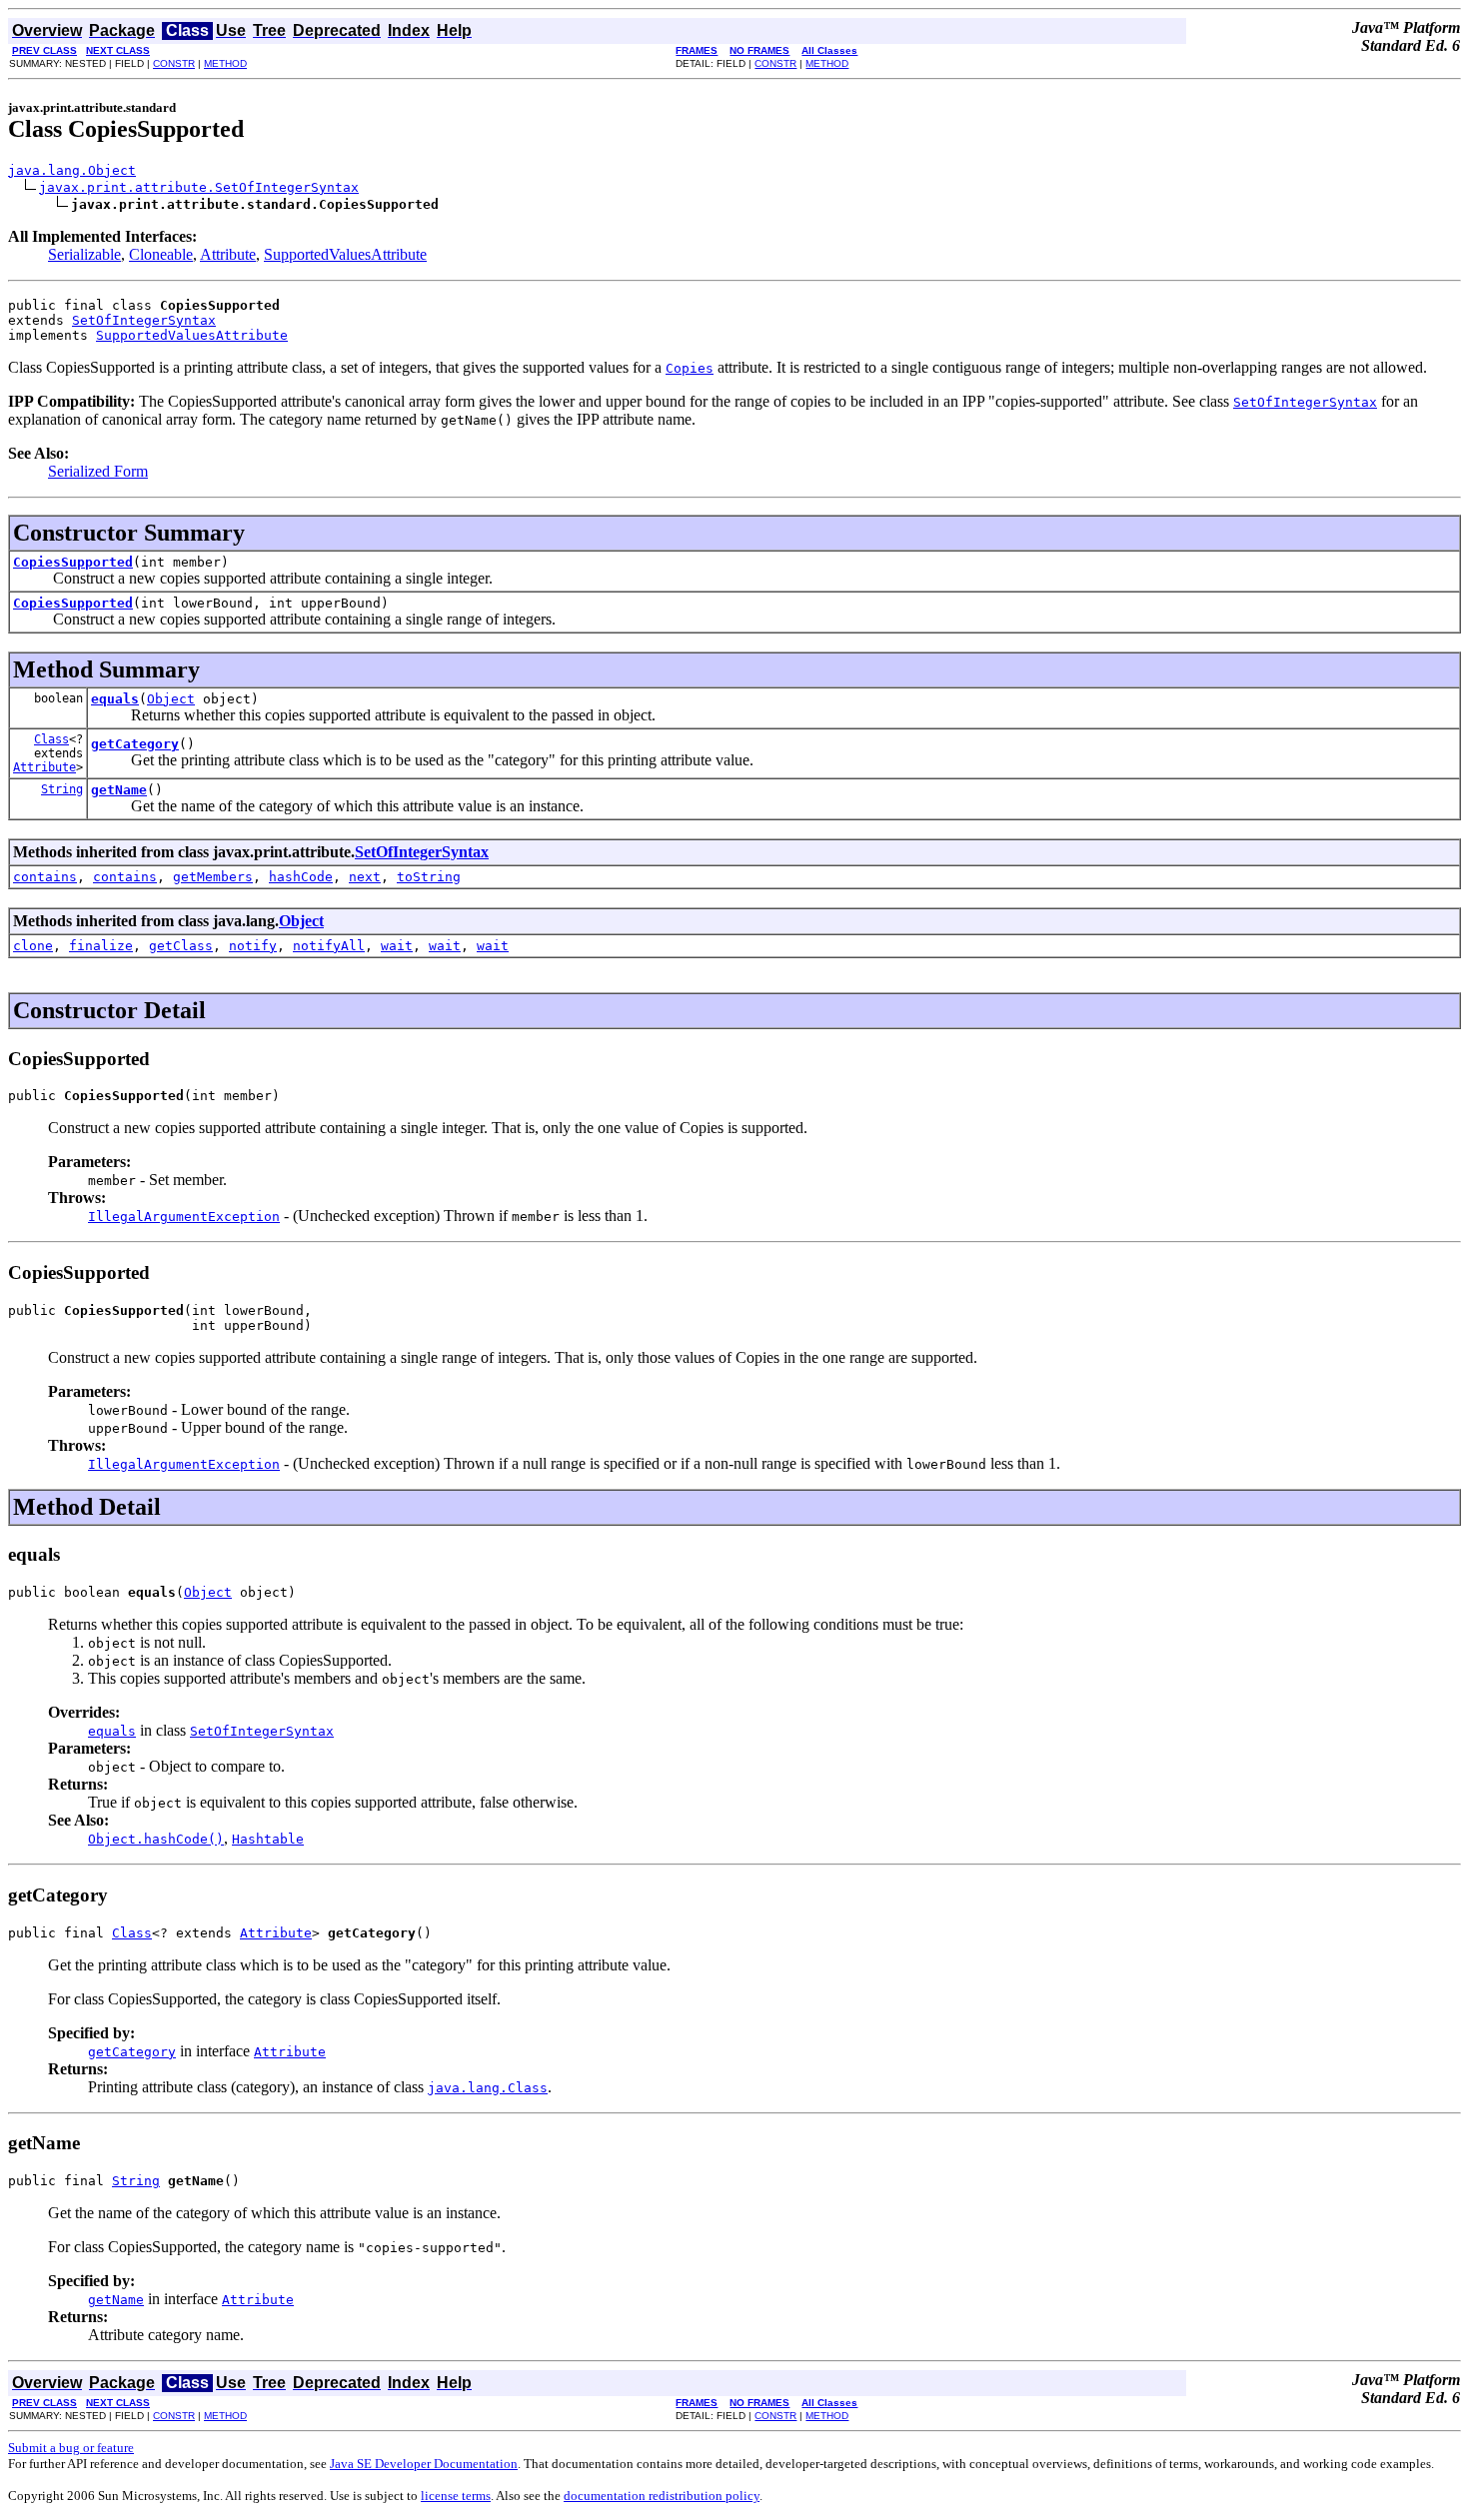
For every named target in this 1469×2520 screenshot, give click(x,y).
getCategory (135, 744)
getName (119, 790)
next (365, 877)
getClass (181, 946)
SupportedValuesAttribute (345, 254)
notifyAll (329, 946)
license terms (456, 2496)
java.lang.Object (72, 170)
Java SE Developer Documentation (424, 2464)
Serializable (84, 254)
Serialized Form (98, 471)
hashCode (301, 877)
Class (51, 739)
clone (33, 946)
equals (115, 699)
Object (171, 699)
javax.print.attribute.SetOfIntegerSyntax (199, 187)
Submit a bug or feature (71, 2448)
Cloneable (161, 254)
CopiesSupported (73, 562)
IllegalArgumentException (184, 1217)
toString (429, 877)
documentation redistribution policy (662, 2496)
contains (45, 877)
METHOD (225, 63)
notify (253, 946)
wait (397, 946)
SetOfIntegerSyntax (144, 320)
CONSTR (174, 63)
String (62, 789)
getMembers (213, 877)
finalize (101, 946)
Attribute (228, 254)
